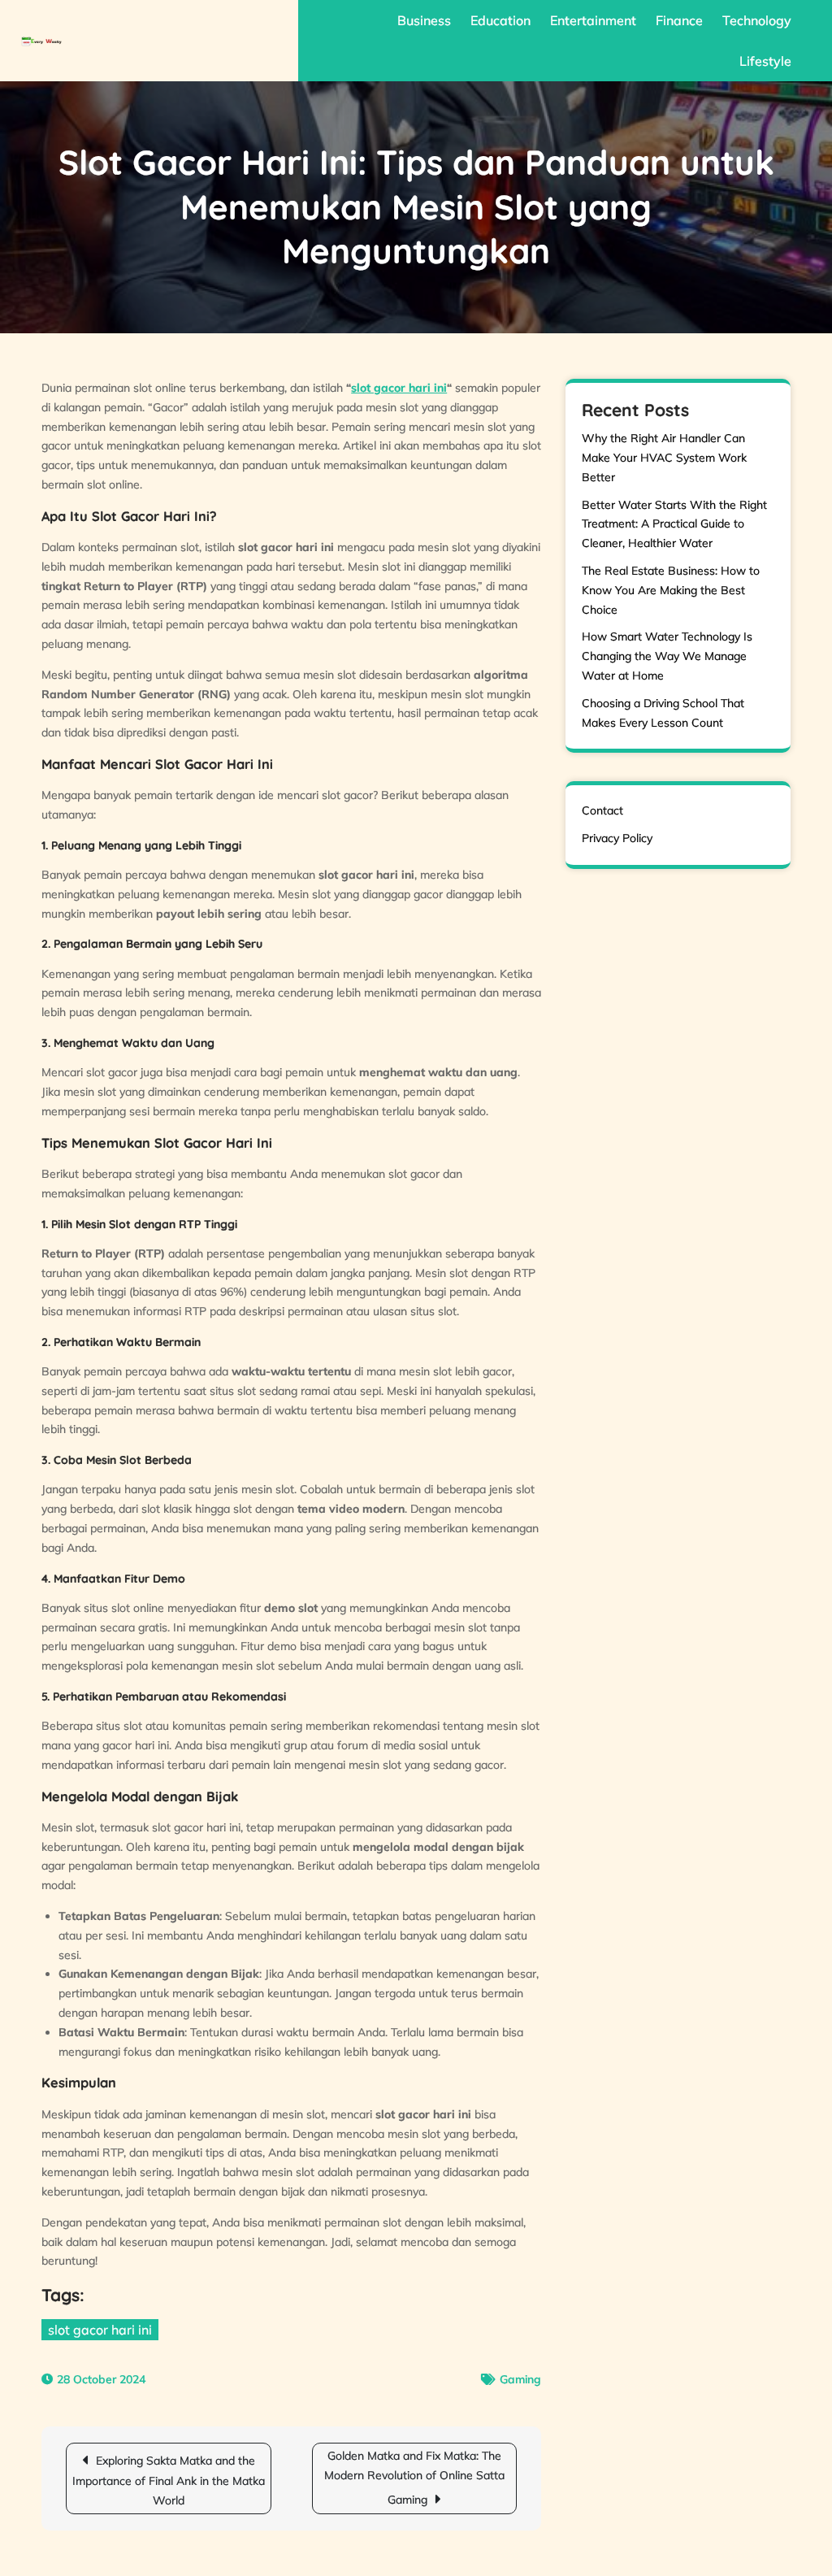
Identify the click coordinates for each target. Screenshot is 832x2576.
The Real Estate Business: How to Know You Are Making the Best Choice (671, 590)
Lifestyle (765, 61)
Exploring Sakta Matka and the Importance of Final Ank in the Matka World (169, 2480)
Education (500, 20)
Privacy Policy (617, 838)
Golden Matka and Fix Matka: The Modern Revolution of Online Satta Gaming (414, 2478)
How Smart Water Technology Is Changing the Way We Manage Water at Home (667, 656)
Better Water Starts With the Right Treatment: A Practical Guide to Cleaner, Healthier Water (674, 524)
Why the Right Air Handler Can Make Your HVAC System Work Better (664, 458)
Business (424, 20)
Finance (679, 20)
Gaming (520, 2379)
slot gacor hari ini (399, 388)
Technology (757, 20)
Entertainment (593, 20)
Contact (602, 810)
